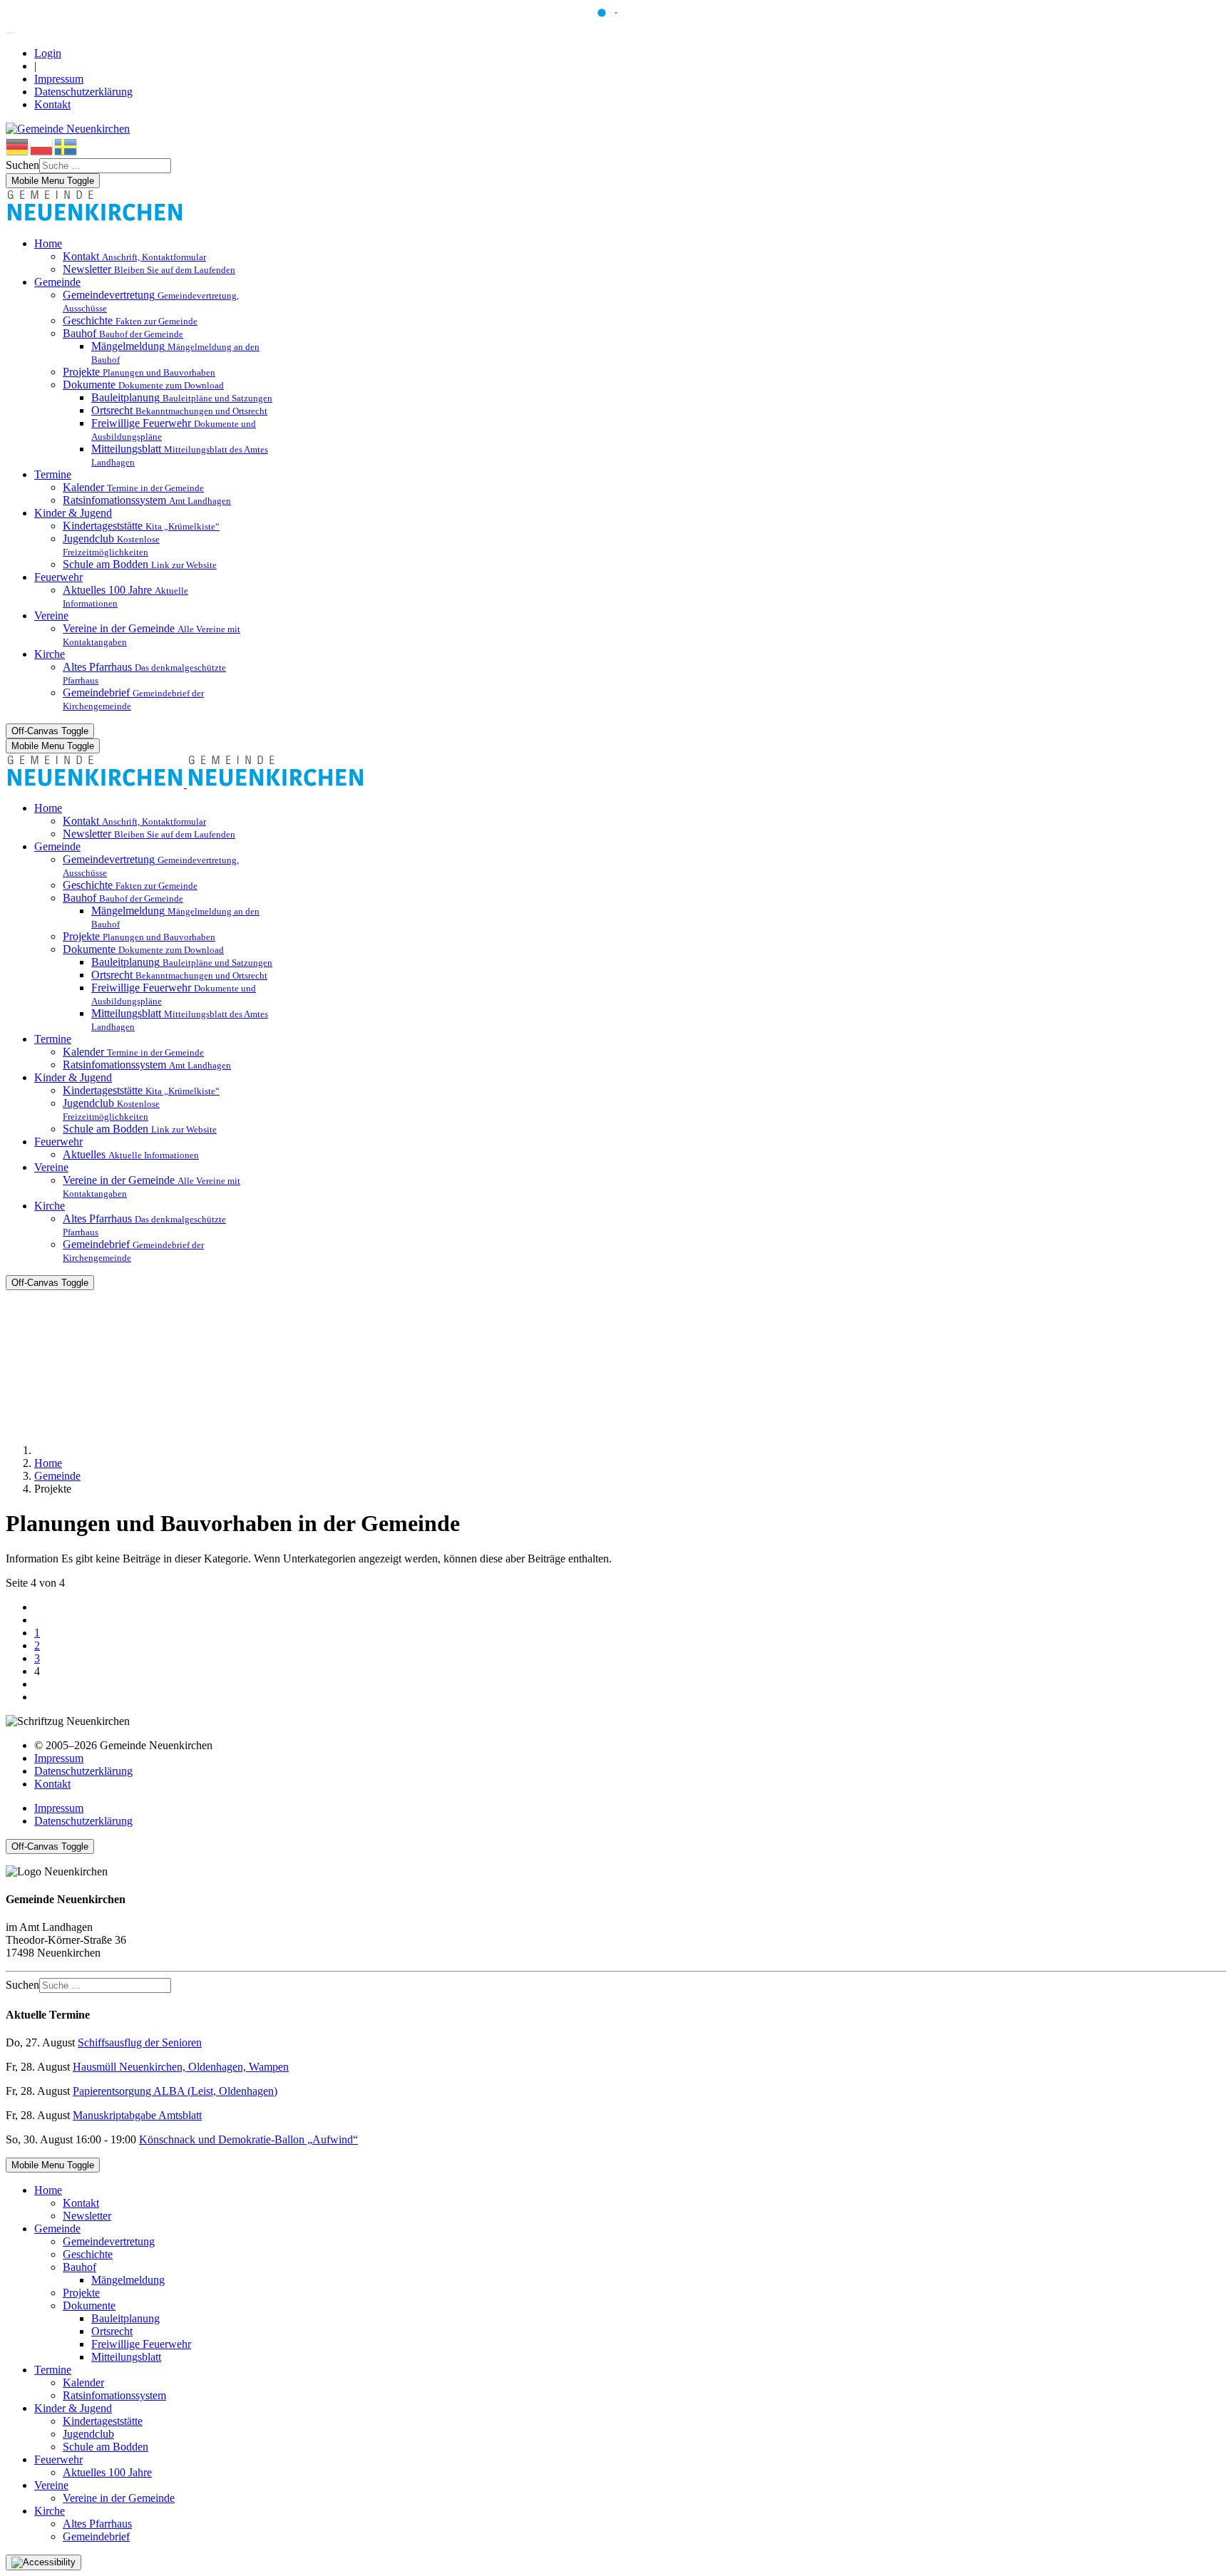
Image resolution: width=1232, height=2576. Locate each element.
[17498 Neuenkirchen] (95, 219)
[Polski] (42, 146)
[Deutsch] (18, 146)
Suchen (22, 165)
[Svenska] (66, 146)
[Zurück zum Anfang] (11, 33)
